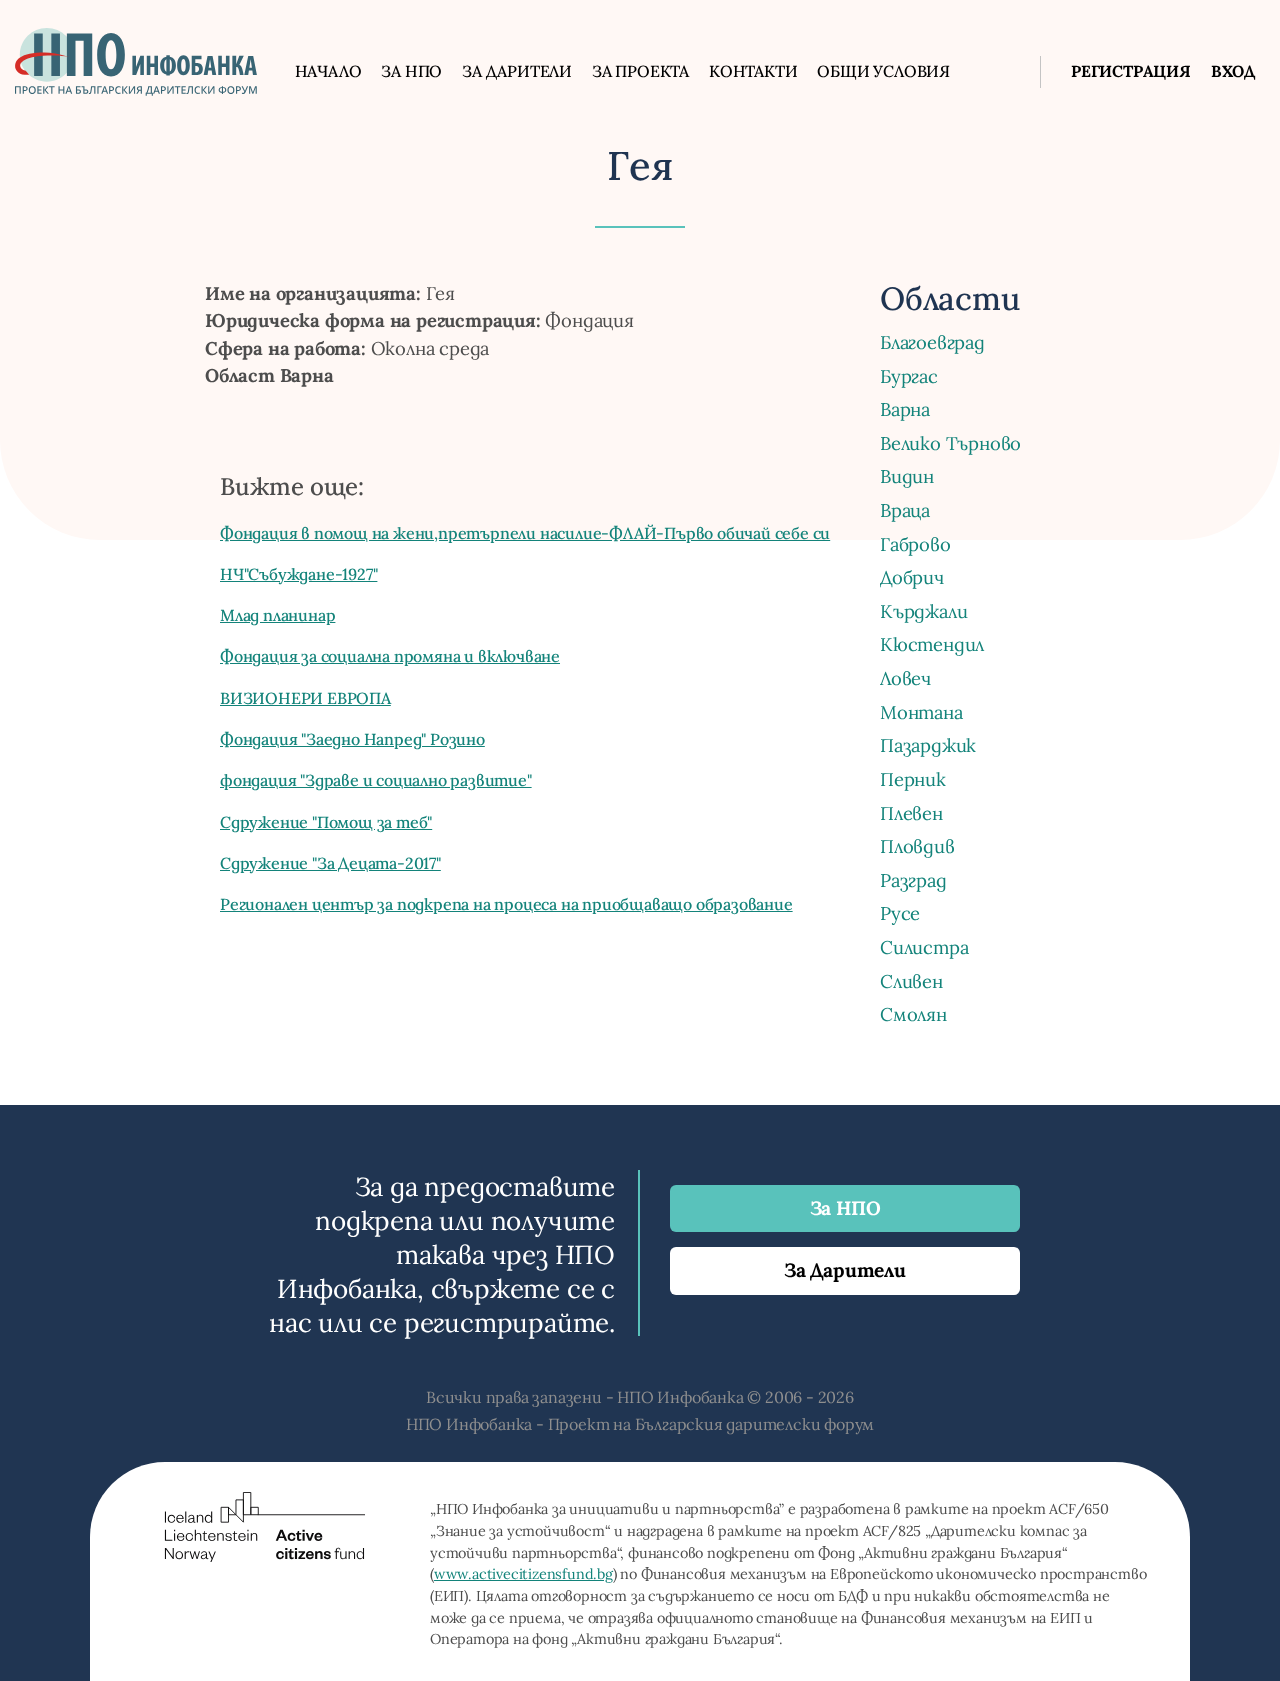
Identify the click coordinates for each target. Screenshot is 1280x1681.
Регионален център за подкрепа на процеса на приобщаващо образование (506, 904)
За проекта (640, 71)
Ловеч (905, 678)
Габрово (915, 544)
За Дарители (845, 1270)
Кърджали (923, 611)
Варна (905, 409)
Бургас (909, 376)
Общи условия (883, 71)
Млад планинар (277, 615)
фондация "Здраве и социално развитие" (376, 780)
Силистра (924, 947)
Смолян (913, 1014)
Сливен (911, 981)
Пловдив (917, 846)
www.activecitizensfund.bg (523, 1574)
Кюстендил (932, 644)
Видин (907, 476)
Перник (913, 779)
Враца (905, 510)
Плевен (911, 813)
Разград (913, 880)
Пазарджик (928, 745)
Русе (900, 913)
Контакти (753, 71)
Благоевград (932, 342)
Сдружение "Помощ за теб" (326, 822)
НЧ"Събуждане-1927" (298, 574)
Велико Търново (950, 443)
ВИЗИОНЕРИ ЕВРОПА (305, 698)
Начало (328, 71)
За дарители (517, 71)
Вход (1233, 71)
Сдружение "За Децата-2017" (330, 863)
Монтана (921, 712)
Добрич (912, 577)
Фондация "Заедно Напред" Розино (352, 739)
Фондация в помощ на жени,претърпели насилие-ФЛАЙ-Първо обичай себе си (525, 533)
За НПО (411, 71)
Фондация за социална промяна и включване (390, 656)
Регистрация (1131, 71)
